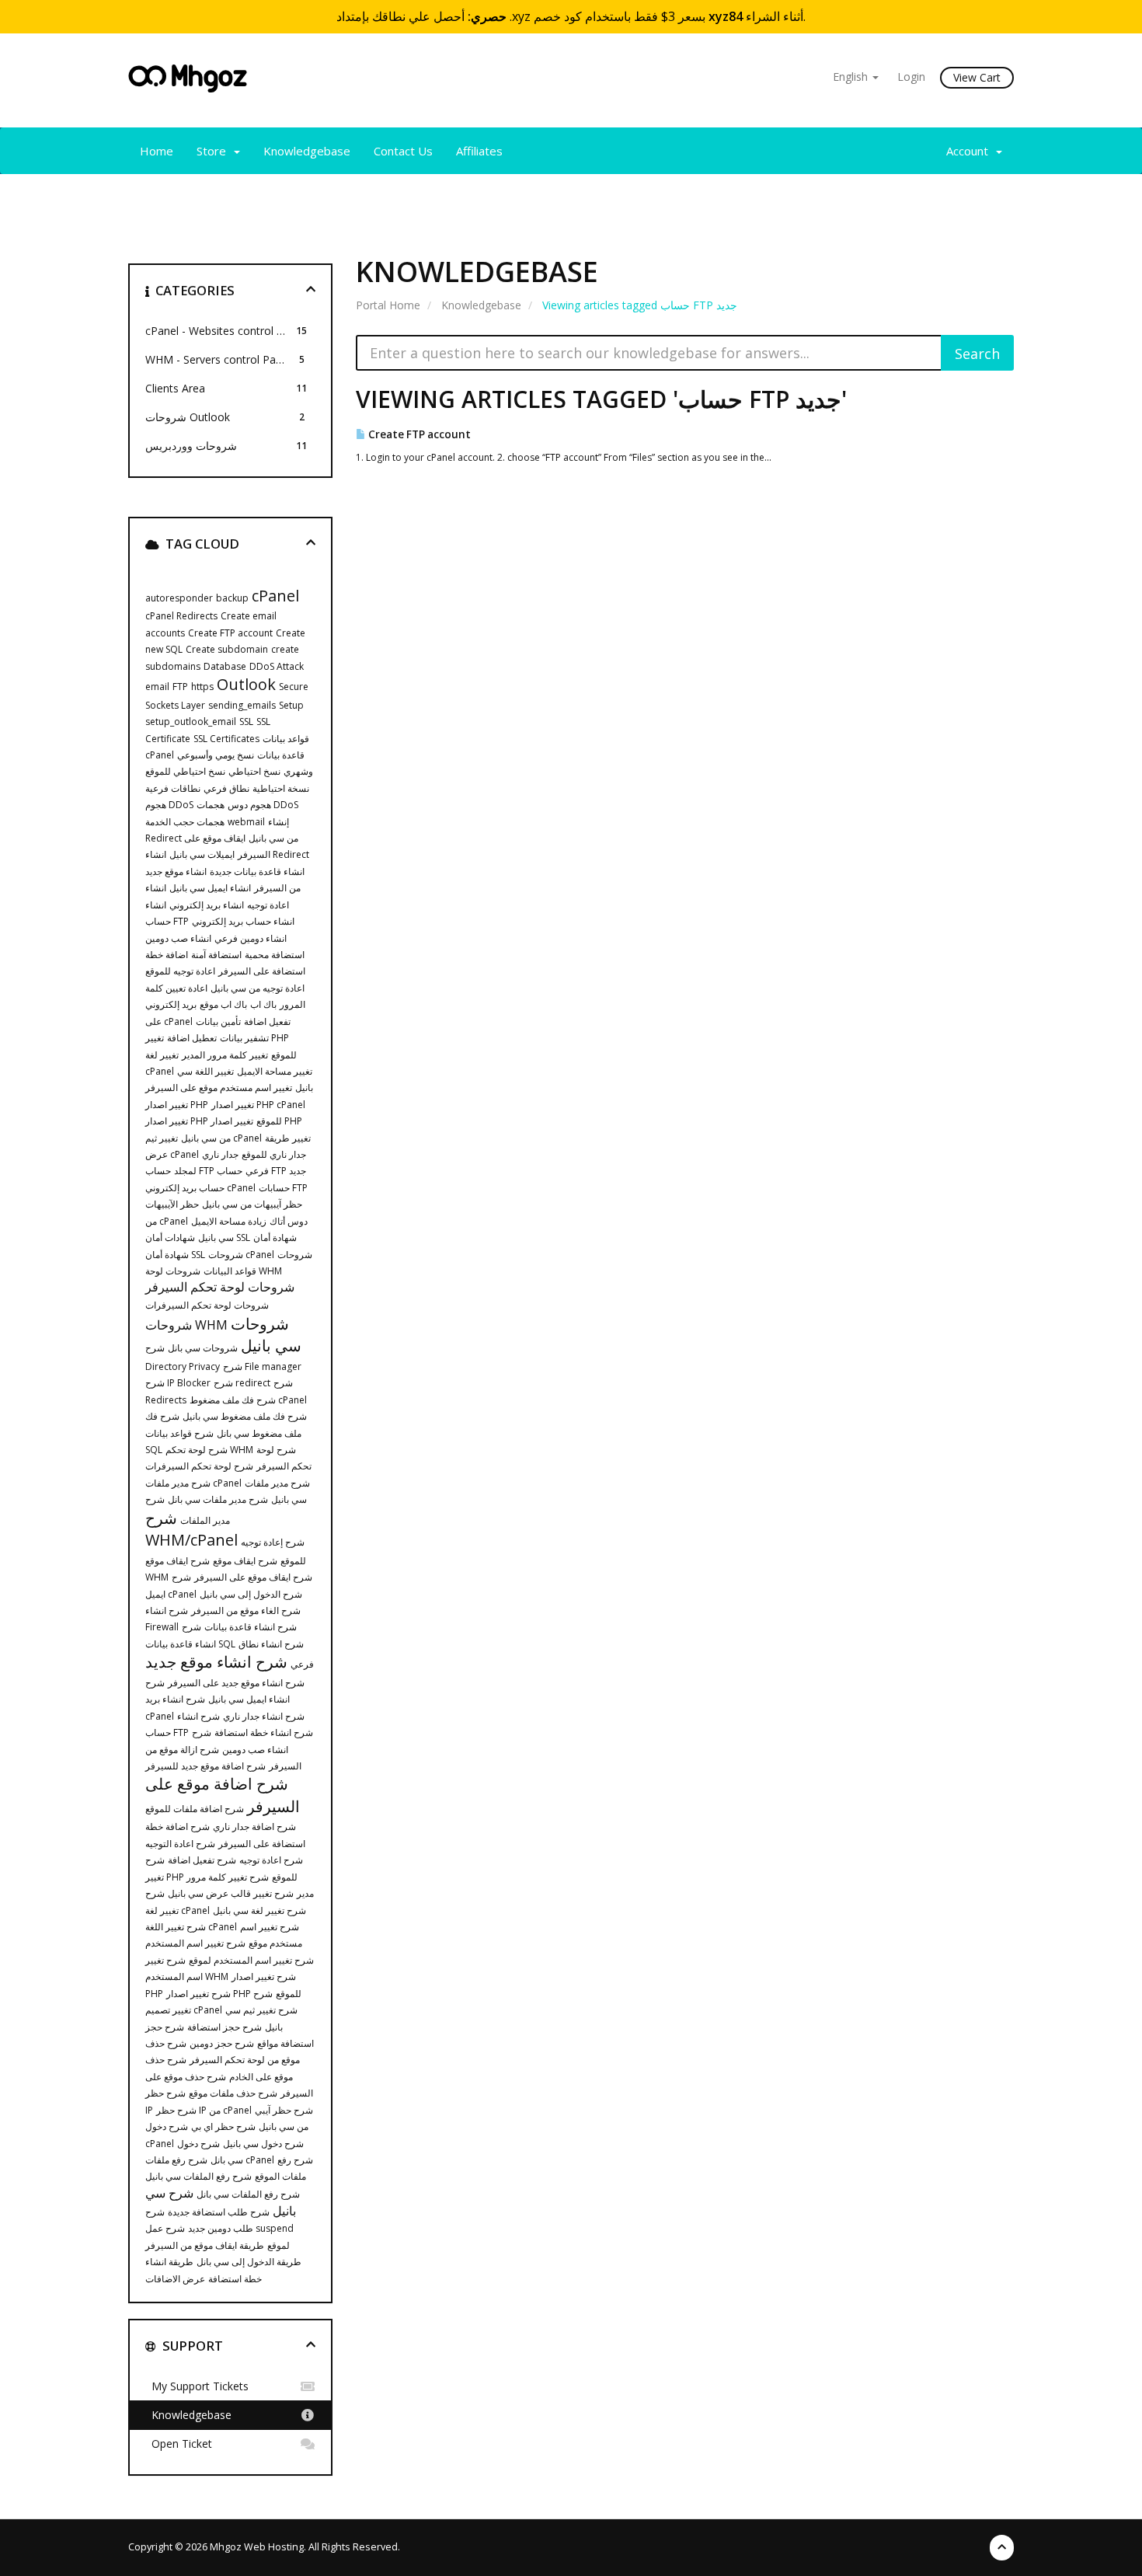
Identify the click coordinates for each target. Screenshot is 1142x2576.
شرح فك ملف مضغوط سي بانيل (245, 1416)
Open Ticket (179, 2444)
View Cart (977, 77)
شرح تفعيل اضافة (202, 1860)
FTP (180, 687)
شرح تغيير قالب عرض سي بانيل (231, 1893)
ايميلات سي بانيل (202, 854)
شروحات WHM (186, 1325)
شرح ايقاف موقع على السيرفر (253, 1577)
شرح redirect (242, 1383)
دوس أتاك (289, 1221)
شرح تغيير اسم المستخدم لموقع (251, 1960)
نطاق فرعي (226, 788)
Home (157, 151)
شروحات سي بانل (203, 1348)
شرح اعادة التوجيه (180, 1844)
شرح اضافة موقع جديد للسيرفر (205, 1766)
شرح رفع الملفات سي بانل (248, 2194)
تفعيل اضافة (267, 1021)
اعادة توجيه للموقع (180, 971)
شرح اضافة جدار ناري (254, 1827)
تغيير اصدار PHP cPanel (258, 1105)
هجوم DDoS (169, 805)
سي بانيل (216, 1237)
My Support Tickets (197, 2386)
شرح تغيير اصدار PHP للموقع (234, 1994)
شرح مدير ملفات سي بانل (218, 1499)
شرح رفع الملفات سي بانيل (198, 2176)
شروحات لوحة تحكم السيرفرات (207, 1305)
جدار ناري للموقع (274, 1154)
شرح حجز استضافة (225, 2027)
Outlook (246, 684)
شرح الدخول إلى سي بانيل (251, 1594)
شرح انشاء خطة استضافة (264, 1732)
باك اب (263, 1004)
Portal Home (388, 305)
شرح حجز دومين (222, 2043)
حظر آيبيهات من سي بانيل (252, 1204)
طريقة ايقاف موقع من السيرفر (205, 2245)
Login (911, 77)
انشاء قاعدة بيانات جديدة (257, 871)
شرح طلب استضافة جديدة (219, 2212)
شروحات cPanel (241, 1255)
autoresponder (179, 598)
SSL (246, 722)
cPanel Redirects (181, 616)
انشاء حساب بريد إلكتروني (243, 921)
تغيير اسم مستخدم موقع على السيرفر (219, 1088)
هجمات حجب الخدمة (185, 822)
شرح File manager (262, 1366)
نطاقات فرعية (173, 788)
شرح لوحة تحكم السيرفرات (199, 1466)
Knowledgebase (307, 151)
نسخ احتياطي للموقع (185, 771)
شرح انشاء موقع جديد (216, 1662)
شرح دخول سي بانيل (263, 2144)
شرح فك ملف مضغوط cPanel (248, 1400)
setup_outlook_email (191, 722)
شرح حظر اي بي (223, 2126)
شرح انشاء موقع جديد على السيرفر (236, 1683)
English (852, 77)
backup (232, 598)
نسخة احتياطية (281, 788)
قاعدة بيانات (281, 755)
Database (225, 666)
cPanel (275, 596)
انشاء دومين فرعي (251, 938)
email (157, 687)
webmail (246, 822)
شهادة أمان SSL (175, 1255)
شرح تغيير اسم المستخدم (195, 1943)
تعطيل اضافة (192, 1038)
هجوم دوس (249, 805)
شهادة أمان (275, 1237)
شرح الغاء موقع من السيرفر (246, 1610)
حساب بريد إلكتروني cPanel (200, 1188)
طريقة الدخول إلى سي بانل (249, 2262)
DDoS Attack (277, 666)
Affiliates (479, 151)
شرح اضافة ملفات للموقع (195, 1809)
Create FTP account (418, 434)
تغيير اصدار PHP (177, 1105)
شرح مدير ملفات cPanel (193, 1483)
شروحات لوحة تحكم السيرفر (220, 1287)
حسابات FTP (283, 1188)
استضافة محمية (275, 955)
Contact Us (403, 151)
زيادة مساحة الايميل (229, 1221)
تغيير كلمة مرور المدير (225, 1055)
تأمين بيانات (218, 1021)
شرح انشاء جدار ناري (264, 1716)
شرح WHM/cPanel (191, 1529)
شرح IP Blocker (178, 1383)
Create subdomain (227, 649)
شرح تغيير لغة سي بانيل (259, 1910)
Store (214, 151)
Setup (291, 705)
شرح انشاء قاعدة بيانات (251, 1627)
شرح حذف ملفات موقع (233, 2093)
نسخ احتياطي (254, 771)
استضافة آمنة (216, 955)
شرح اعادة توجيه (271, 1860)
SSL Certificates (226, 739)
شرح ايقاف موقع (245, 1561)
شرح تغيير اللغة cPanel (191, 1927)
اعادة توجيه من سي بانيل (258, 988)
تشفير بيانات (244, 1038)
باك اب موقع (223, 1004)
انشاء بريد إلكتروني (207, 905)
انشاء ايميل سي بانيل (210, 888)
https (202, 687)
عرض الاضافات (175, 2279)
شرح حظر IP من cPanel (204, 2110)
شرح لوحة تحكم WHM (209, 1450)
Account (970, 151)
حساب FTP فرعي (207, 1171)
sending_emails (242, 705)
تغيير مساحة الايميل (275, 1071)
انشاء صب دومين (178, 938)
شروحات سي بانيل (266, 1335)
